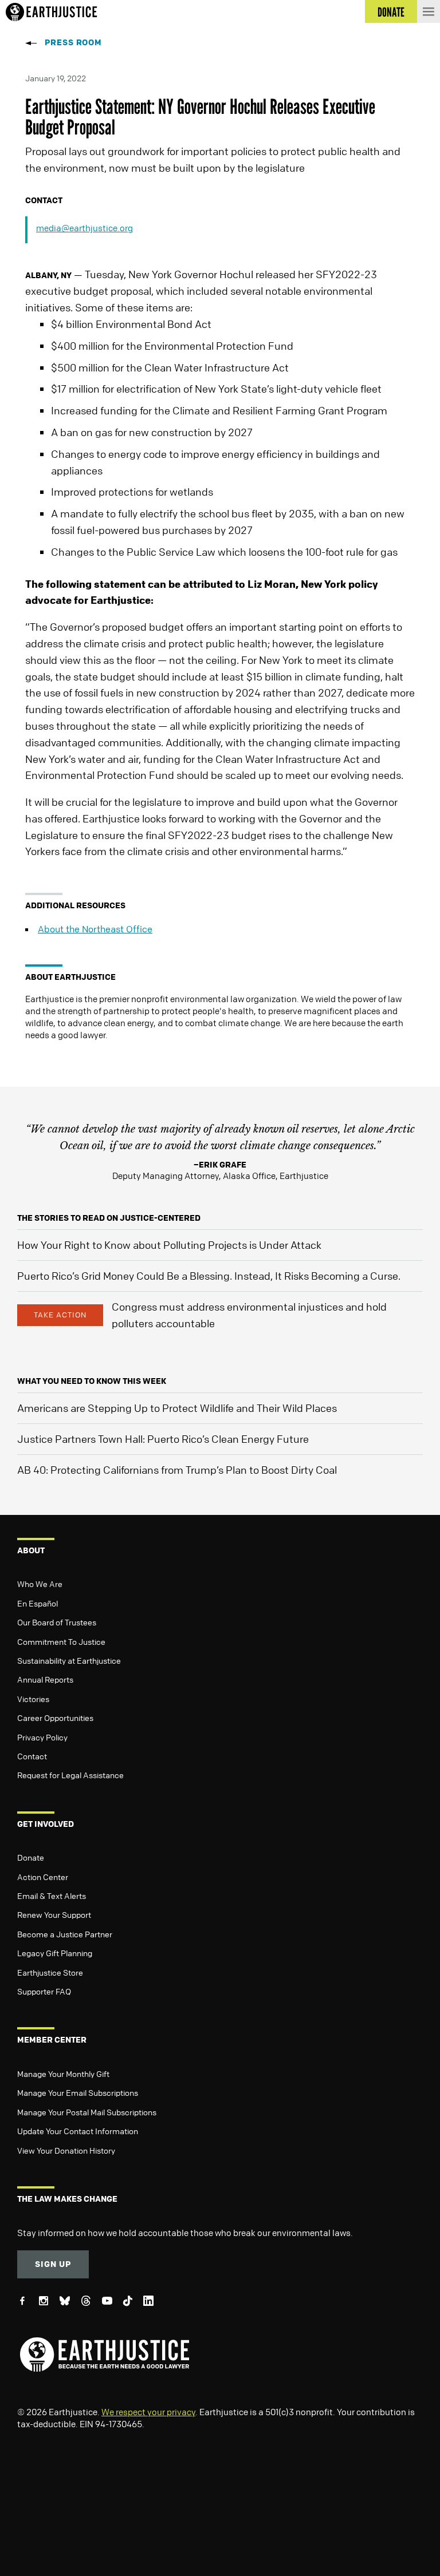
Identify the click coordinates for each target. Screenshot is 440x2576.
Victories (33, 1699)
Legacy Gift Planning (55, 1953)
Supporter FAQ (44, 1991)
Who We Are (40, 1584)
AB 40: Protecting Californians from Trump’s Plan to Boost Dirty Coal (177, 1470)
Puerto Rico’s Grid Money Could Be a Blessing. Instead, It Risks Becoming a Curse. (209, 1276)
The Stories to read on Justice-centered (109, 1218)
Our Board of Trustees (57, 1622)
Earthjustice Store (50, 1972)
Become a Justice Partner (65, 1934)
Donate (31, 1857)
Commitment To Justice (61, 1641)
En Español (38, 1603)
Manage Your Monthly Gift (63, 2074)
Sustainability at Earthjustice (69, 1660)
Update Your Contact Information (78, 2131)
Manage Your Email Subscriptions (78, 2092)
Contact (32, 1756)
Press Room (73, 42)
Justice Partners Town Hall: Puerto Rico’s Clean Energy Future (163, 1439)
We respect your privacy (148, 2412)
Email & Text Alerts (52, 1896)
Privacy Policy (42, 1737)
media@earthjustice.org (85, 228)
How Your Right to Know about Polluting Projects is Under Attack (169, 1245)
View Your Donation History (66, 2150)
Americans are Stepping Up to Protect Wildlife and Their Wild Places (177, 1408)
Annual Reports (45, 1679)
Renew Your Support (54, 1914)
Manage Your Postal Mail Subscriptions (87, 2112)
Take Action (60, 1315)
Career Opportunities (55, 1718)
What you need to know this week (92, 1381)
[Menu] (429, 11)
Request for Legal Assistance (70, 1775)
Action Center (43, 1877)
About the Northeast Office (95, 929)
